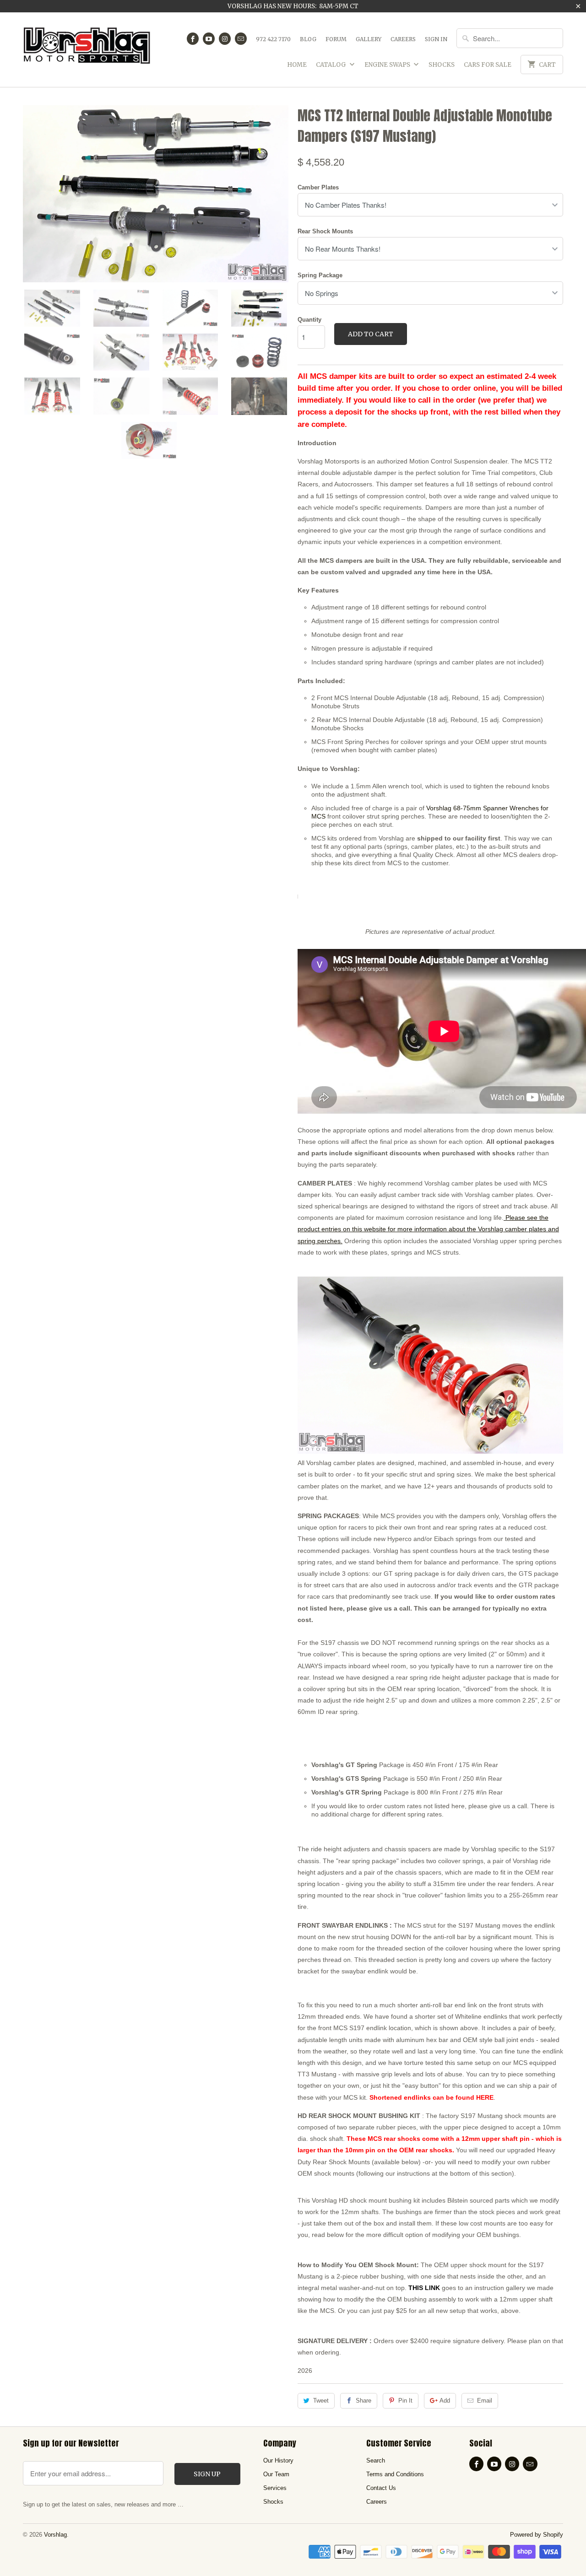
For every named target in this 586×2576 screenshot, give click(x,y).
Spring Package (320, 275)
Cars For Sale (488, 65)
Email (485, 2401)
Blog (308, 39)
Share (364, 2401)
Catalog (331, 65)
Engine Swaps (388, 65)
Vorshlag (55, 2535)
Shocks (442, 65)
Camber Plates (318, 187)
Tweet (321, 2401)
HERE (485, 2097)
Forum (336, 39)
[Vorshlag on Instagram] (225, 39)
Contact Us (381, 2488)
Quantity (309, 320)
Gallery (369, 39)
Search (376, 2460)
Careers (403, 39)
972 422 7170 (273, 39)
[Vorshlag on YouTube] (209, 39)
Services (275, 2488)
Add (445, 2401)
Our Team (276, 2474)
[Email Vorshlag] (241, 39)
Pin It (405, 2401)
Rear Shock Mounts (325, 231)
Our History (278, 2460)
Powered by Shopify (537, 2535)
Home (297, 65)
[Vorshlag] (87, 50)
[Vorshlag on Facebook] (193, 39)
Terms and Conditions (395, 2474)
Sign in (436, 39)
